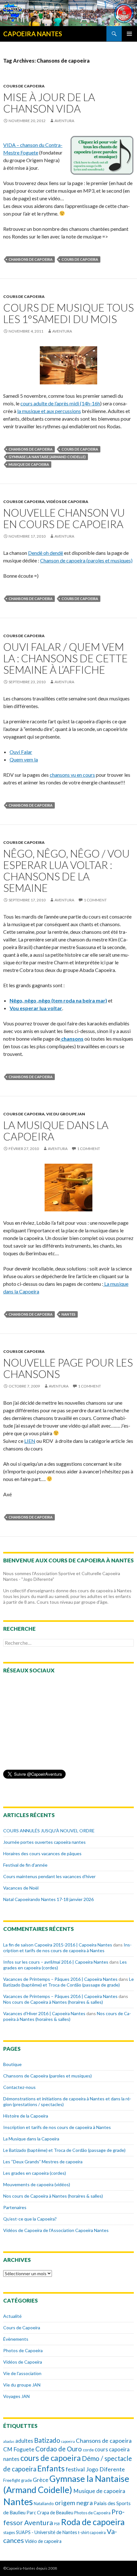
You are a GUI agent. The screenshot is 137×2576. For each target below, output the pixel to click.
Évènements (16, 2339)
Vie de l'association (22, 2373)
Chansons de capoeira (31, 259)
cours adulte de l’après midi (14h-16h (60, 403)
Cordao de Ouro (59, 2449)
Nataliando (44, 2504)
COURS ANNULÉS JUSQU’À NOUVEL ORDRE (49, 1831)
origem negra (74, 2503)
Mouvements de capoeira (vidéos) (37, 2184)
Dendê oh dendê (46, 553)
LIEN (30, 1441)
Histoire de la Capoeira (26, 2116)
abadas (9, 2441)
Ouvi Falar (21, 752)
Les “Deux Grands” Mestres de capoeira (43, 2162)
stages (9, 2532)
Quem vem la (24, 759)
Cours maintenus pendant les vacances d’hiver (49, 1876)
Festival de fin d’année (25, 1865)
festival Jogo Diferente (95, 2469)
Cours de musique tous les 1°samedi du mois (68, 313)
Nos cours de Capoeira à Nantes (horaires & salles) (53, 2002)
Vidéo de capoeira (43, 2541)
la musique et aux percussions (49, 411)
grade (26, 2480)
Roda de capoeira (93, 2522)
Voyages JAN (16, 2396)
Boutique (12, 2064)
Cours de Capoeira (24, 86)
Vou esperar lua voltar (36, 1008)
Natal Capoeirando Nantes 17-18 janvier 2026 (48, 1899)
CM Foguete (19, 2449)
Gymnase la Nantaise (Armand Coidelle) (47, 457)
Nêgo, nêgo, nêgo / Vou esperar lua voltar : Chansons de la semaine (66, 871)
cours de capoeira (80, 259)
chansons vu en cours (72, 775)
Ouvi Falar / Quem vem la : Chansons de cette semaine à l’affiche (65, 658)
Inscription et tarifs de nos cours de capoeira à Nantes (67, 1948)
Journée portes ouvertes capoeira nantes (44, 1842)
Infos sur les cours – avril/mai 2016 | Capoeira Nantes (56, 1962)
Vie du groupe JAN (66, 1114)
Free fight (12, 2480)
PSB (57, 2524)
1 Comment (95, 900)
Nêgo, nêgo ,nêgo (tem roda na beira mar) (58, 1000)
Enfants (51, 2468)
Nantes (68, 1314)
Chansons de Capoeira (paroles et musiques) (47, 2076)
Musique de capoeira (29, 464)
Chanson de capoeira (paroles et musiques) (86, 560)
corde (88, 2450)
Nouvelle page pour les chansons (68, 1368)
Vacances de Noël (21, 1888)
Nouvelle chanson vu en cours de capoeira (64, 518)
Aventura (64, 121)
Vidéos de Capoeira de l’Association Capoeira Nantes (56, 2230)
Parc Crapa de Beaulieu (50, 2513)
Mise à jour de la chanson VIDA (49, 103)
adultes (24, 2441)
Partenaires (15, 2207)
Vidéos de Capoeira (67, 502)
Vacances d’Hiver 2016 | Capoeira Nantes (44, 2013)
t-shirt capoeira (92, 2532)
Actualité (12, 2316)
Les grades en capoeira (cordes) (35, 2173)
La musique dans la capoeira (56, 1131)
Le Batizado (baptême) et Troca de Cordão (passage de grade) (68, 1982)
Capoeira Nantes (33, 34)
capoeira (68, 2441)
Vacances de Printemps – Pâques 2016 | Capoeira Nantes (60, 1979)
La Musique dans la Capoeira (31, 2139)
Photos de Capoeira (23, 2350)
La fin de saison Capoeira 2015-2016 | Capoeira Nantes (58, 1945)
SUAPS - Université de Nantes (47, 2532)
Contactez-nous (19, 2087)
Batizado (47, 2440)
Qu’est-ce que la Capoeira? (30, 2219)
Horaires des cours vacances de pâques (42, 1853)
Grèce (41, 2480)
